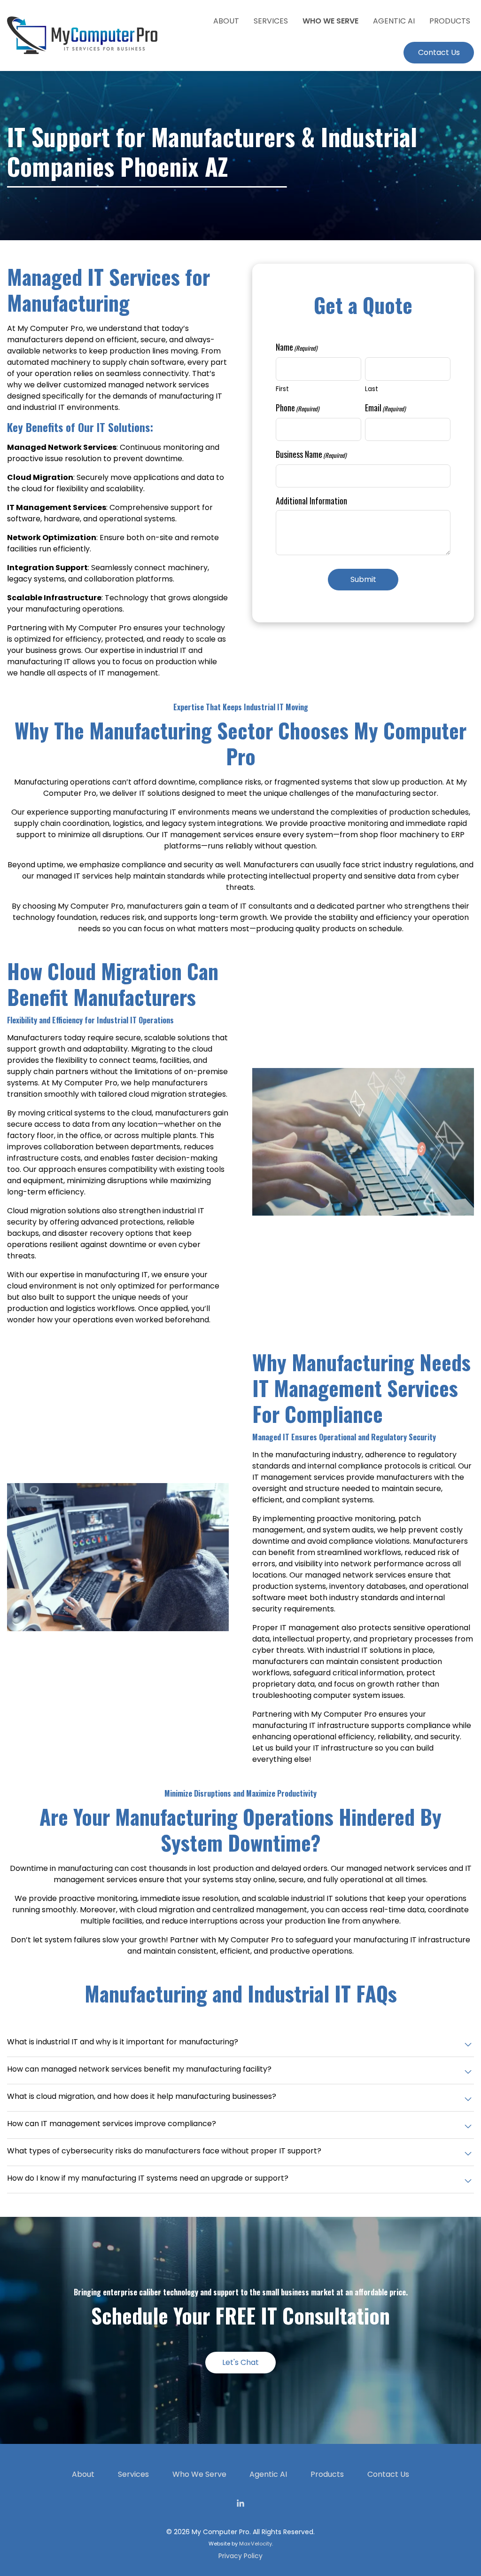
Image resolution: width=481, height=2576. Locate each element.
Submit (363, 579)
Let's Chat (240, 2362)
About (83, 2474)
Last (372, 389)
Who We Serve (199, 2474)
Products (327, 2474)
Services (133, 2474)
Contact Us (388, 2474)
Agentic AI (268, 2474)
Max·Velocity (256, 2544)
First (282, 389)
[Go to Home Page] (82, 35)
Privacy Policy (240, 2556)
